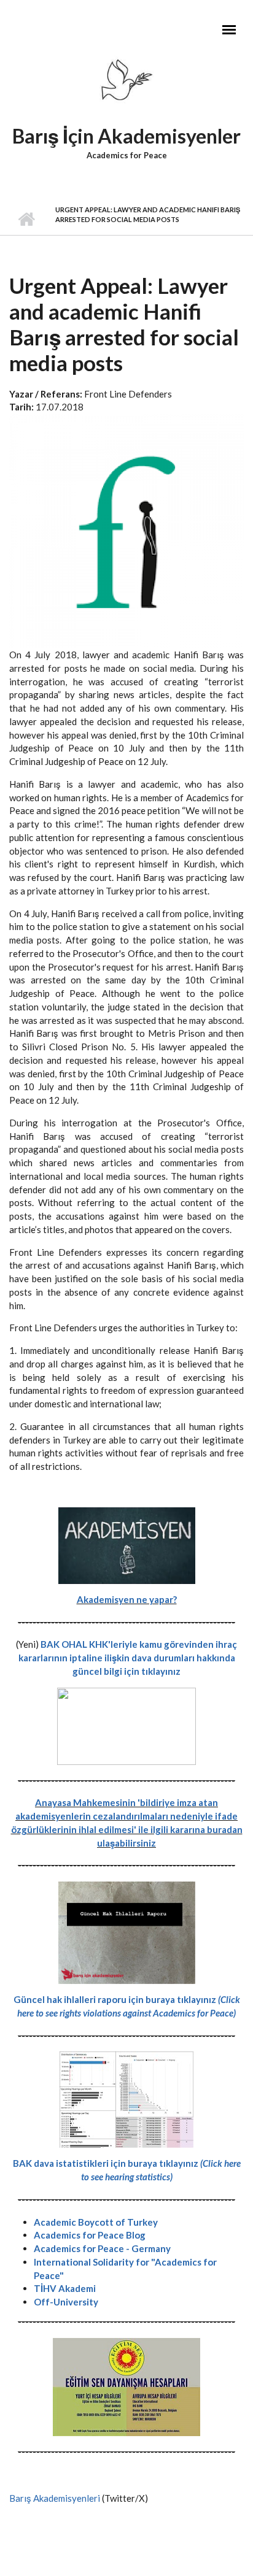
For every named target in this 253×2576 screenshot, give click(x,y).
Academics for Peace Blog (90, 2235)
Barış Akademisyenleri (55, 2498)
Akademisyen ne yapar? (127, 1599)
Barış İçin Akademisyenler (126, 136)
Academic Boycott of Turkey (96, 2222)
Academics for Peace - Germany (102, 2248)
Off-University (66, 2302)
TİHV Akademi (65, 2288)
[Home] (126, 83)
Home (26, 220)
